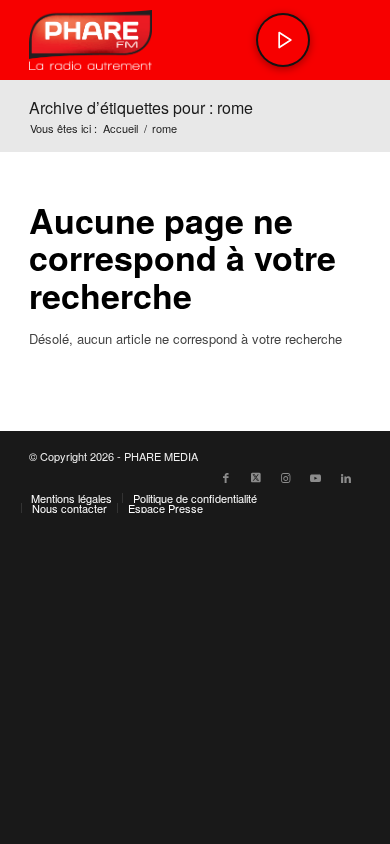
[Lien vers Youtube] (316, 477)
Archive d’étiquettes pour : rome (141, 107)
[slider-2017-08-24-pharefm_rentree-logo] (161, 40)
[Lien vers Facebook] (226, 477)
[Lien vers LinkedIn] (346, 477)
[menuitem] (71, 498)
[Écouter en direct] (283, 40)
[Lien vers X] (256, 477)
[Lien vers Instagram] (286, 477)
